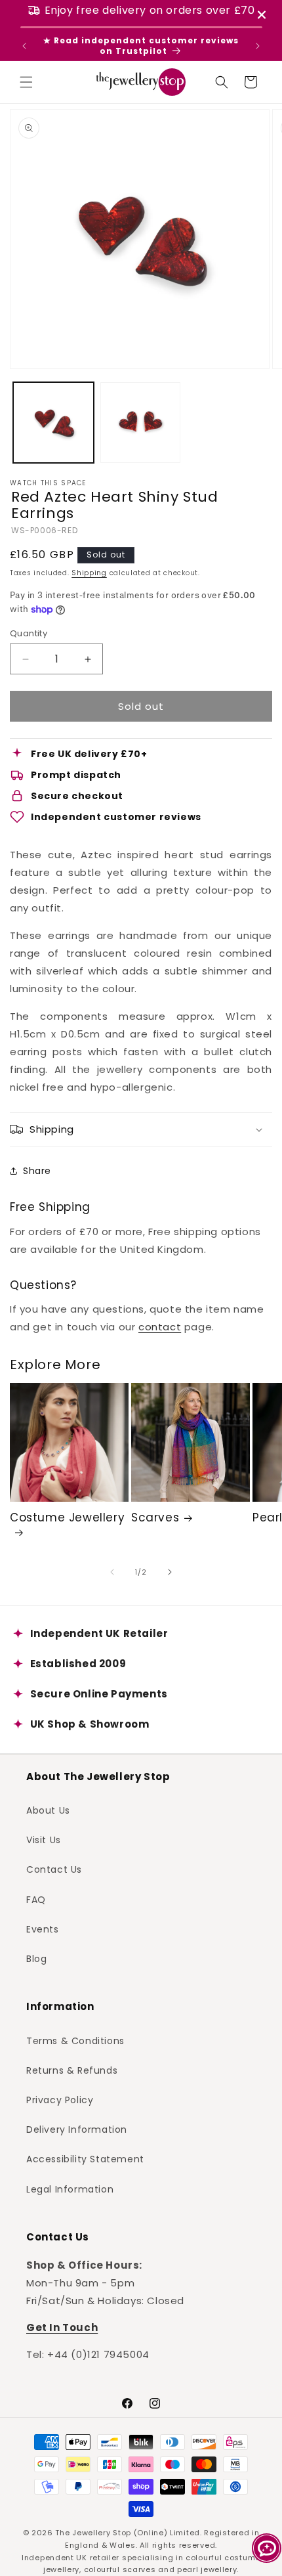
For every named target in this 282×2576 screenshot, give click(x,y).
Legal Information (70, 2189)
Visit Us (44, 1840)
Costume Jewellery (67, 1518)
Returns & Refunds (72, 2070)
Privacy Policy (60, 2100)
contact (160, 1327)
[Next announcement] (258, 46)
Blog (36, 1959)
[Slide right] (170, 1572)
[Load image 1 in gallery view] (53, 423)
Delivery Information (77, 2129)
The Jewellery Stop (93, 2533)
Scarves (155, 1517)
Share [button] (37, 1171)
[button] (26, 82)
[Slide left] (112, 1572)
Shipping (89, 573)
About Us (48, 1810)
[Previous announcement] (24, 46)
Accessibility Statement (85, 2159)
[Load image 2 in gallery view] (141, 423)
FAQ (36, 1900)
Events (43, 1929)
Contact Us (54, 1869)
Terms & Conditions (75, 2041)
